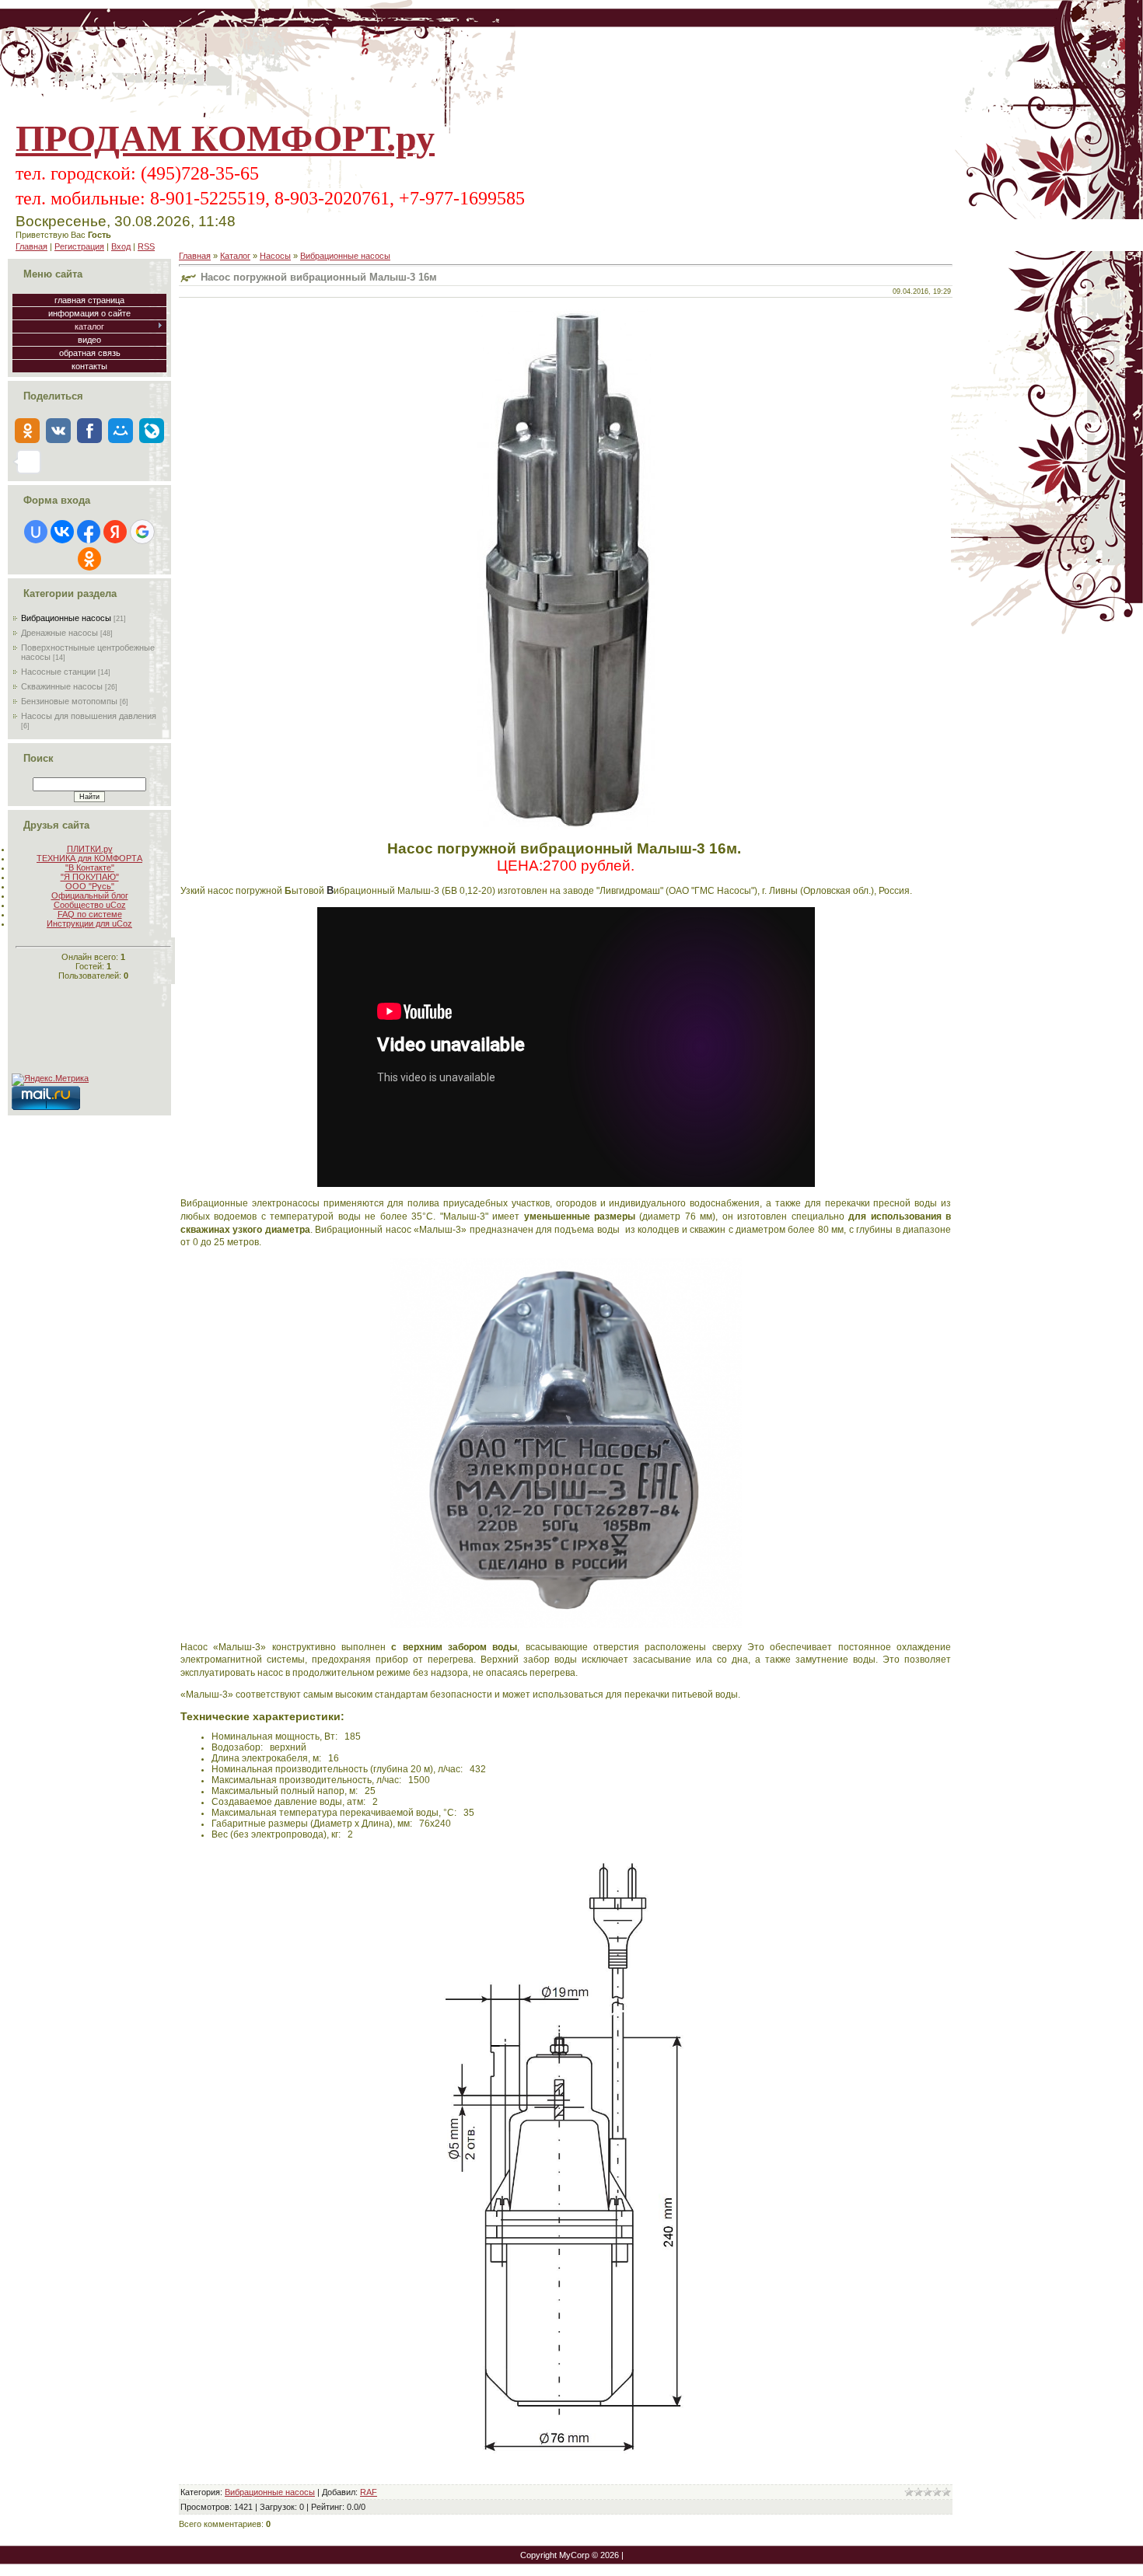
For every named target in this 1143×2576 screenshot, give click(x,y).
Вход (121, 246)
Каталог (235, 256)
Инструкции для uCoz (89, 923)
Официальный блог (90, 895)
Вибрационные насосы (66, 618)
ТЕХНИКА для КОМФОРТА (89, 858)
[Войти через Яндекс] (115, 532)
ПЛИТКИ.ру (90, 849)
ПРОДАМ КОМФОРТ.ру (225, 138)
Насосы (275, 256)
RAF (369, 2492)
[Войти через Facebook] (89, 532)
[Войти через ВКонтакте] (62, 532)
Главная (31, 246)
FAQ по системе (90, 914)
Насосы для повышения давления (89, 716)
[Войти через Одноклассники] (89, 559)
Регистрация (79, 246)
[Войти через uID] (36, 532)
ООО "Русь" (90, 886)
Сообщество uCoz (90, 905)
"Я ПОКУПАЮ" (90, 877)
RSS (146, 246)
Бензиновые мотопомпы (69, 701)
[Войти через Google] (142, 532)
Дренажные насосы (59, 633)
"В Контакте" (90, 867)
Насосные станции (58, 672)
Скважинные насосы (62, 686)
